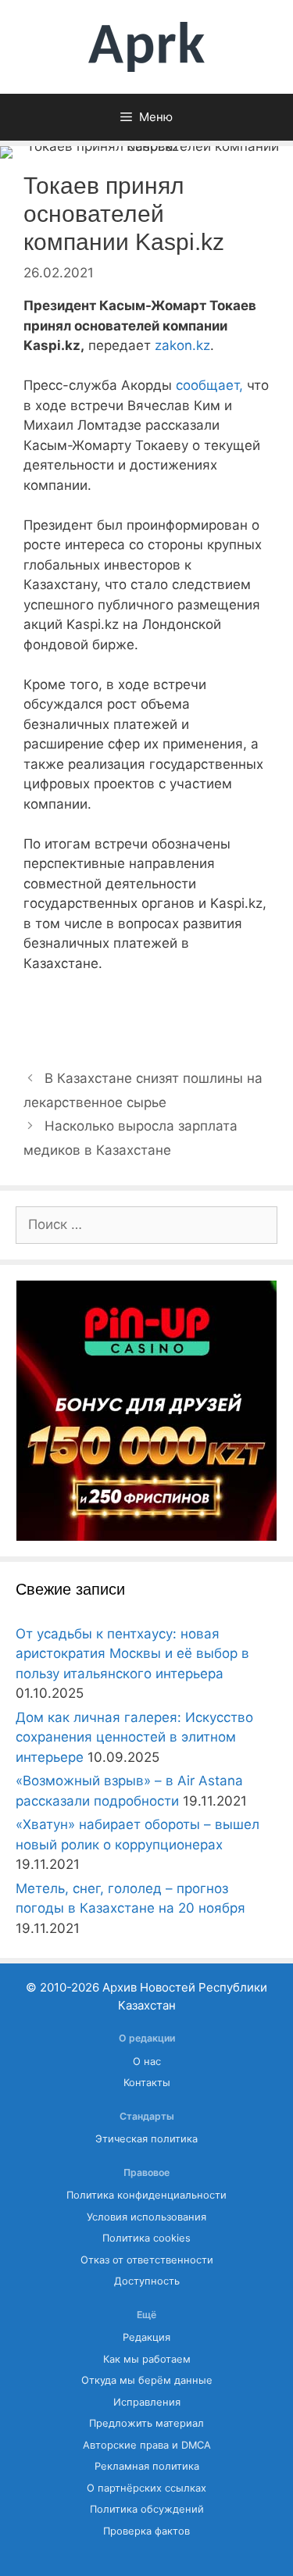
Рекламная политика (147, 2466)
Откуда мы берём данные (147, 2380)
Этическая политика (146, 2139)
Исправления (147, 2402)
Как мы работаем (147, 2359)
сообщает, (209, 385)
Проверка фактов (146, 2531)
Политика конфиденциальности (146, 2195)
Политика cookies (146, 2238)
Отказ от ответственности (147, 2260)
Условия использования (146, 2217)
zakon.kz (182, 345)
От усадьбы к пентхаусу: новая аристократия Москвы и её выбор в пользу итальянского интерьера (132, 1654)
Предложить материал (146, 2423)
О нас (147, 2062)
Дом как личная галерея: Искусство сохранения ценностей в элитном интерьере (134, 1737)
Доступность (147, 2281)
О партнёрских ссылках (146, 2488)
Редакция (146, 2337)
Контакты (147, 2083)
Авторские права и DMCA (147, 2445)
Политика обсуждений (147, 2509)
